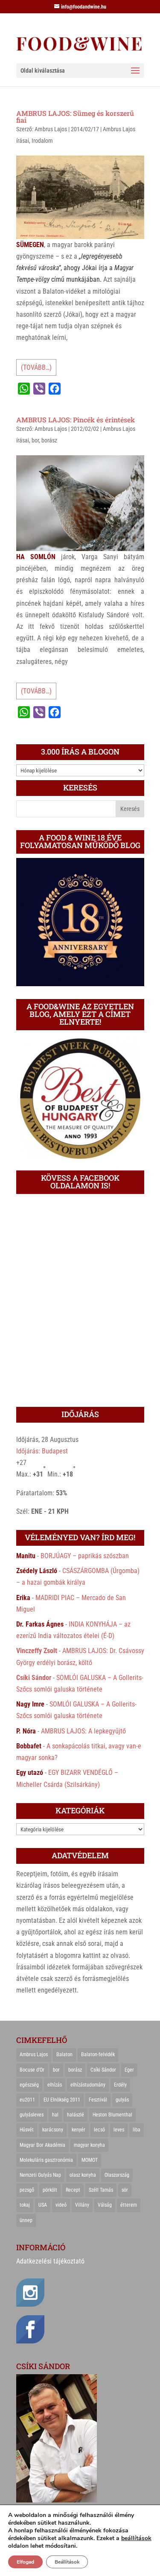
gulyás (122, 2100)
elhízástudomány (88, 2085)
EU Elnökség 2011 (62, 2100)
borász (49, 440)
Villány (82, 2205)
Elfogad (25, 2562)
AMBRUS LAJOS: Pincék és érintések (76, 420)
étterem (129, 2205)
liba (137, 2130)
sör (125, 2190)
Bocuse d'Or (32, 2070)
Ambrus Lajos (51, 129)
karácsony (53, 2130)
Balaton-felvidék (98, 2054)
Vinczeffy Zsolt (37, 1651)
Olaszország (117, 2175)
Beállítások (67, 2562)
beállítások (136, 2538)
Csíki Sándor (34, 1678)
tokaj (25, 2205)
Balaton (64, 2054)
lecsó (99, 2130)
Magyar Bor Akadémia (42, 2145)
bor (35, 440)
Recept (73, 2190)
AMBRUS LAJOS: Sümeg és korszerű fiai (75, 116)
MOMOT (90, 2160)
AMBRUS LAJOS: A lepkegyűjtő (83, 1731)
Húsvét (27, 2130)
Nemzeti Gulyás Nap (40, 2175)
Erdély (120, 2085)
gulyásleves (32, 2115)
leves (119, 2130)
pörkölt (50, 2190)
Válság (105, 2205)
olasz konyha (83, 2175)
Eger (129, 2070)
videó (61, 2205)
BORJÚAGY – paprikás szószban (85, 1556)
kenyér (79, 2130)
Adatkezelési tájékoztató (50, 2261)
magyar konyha (89, 2145)
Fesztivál (98, 2100)
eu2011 (27, 2100)
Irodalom (42, 141)
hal (55, 2115)
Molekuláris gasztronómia (46, 2160)
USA (43, 2205)
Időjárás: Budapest (42, 1451)
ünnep (26, 2220)
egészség (29, 2085)
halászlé (76, 2115)
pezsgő (27, 2190)
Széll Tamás (101, 2190)
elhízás (55, 2085)
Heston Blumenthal (112, 2115)
